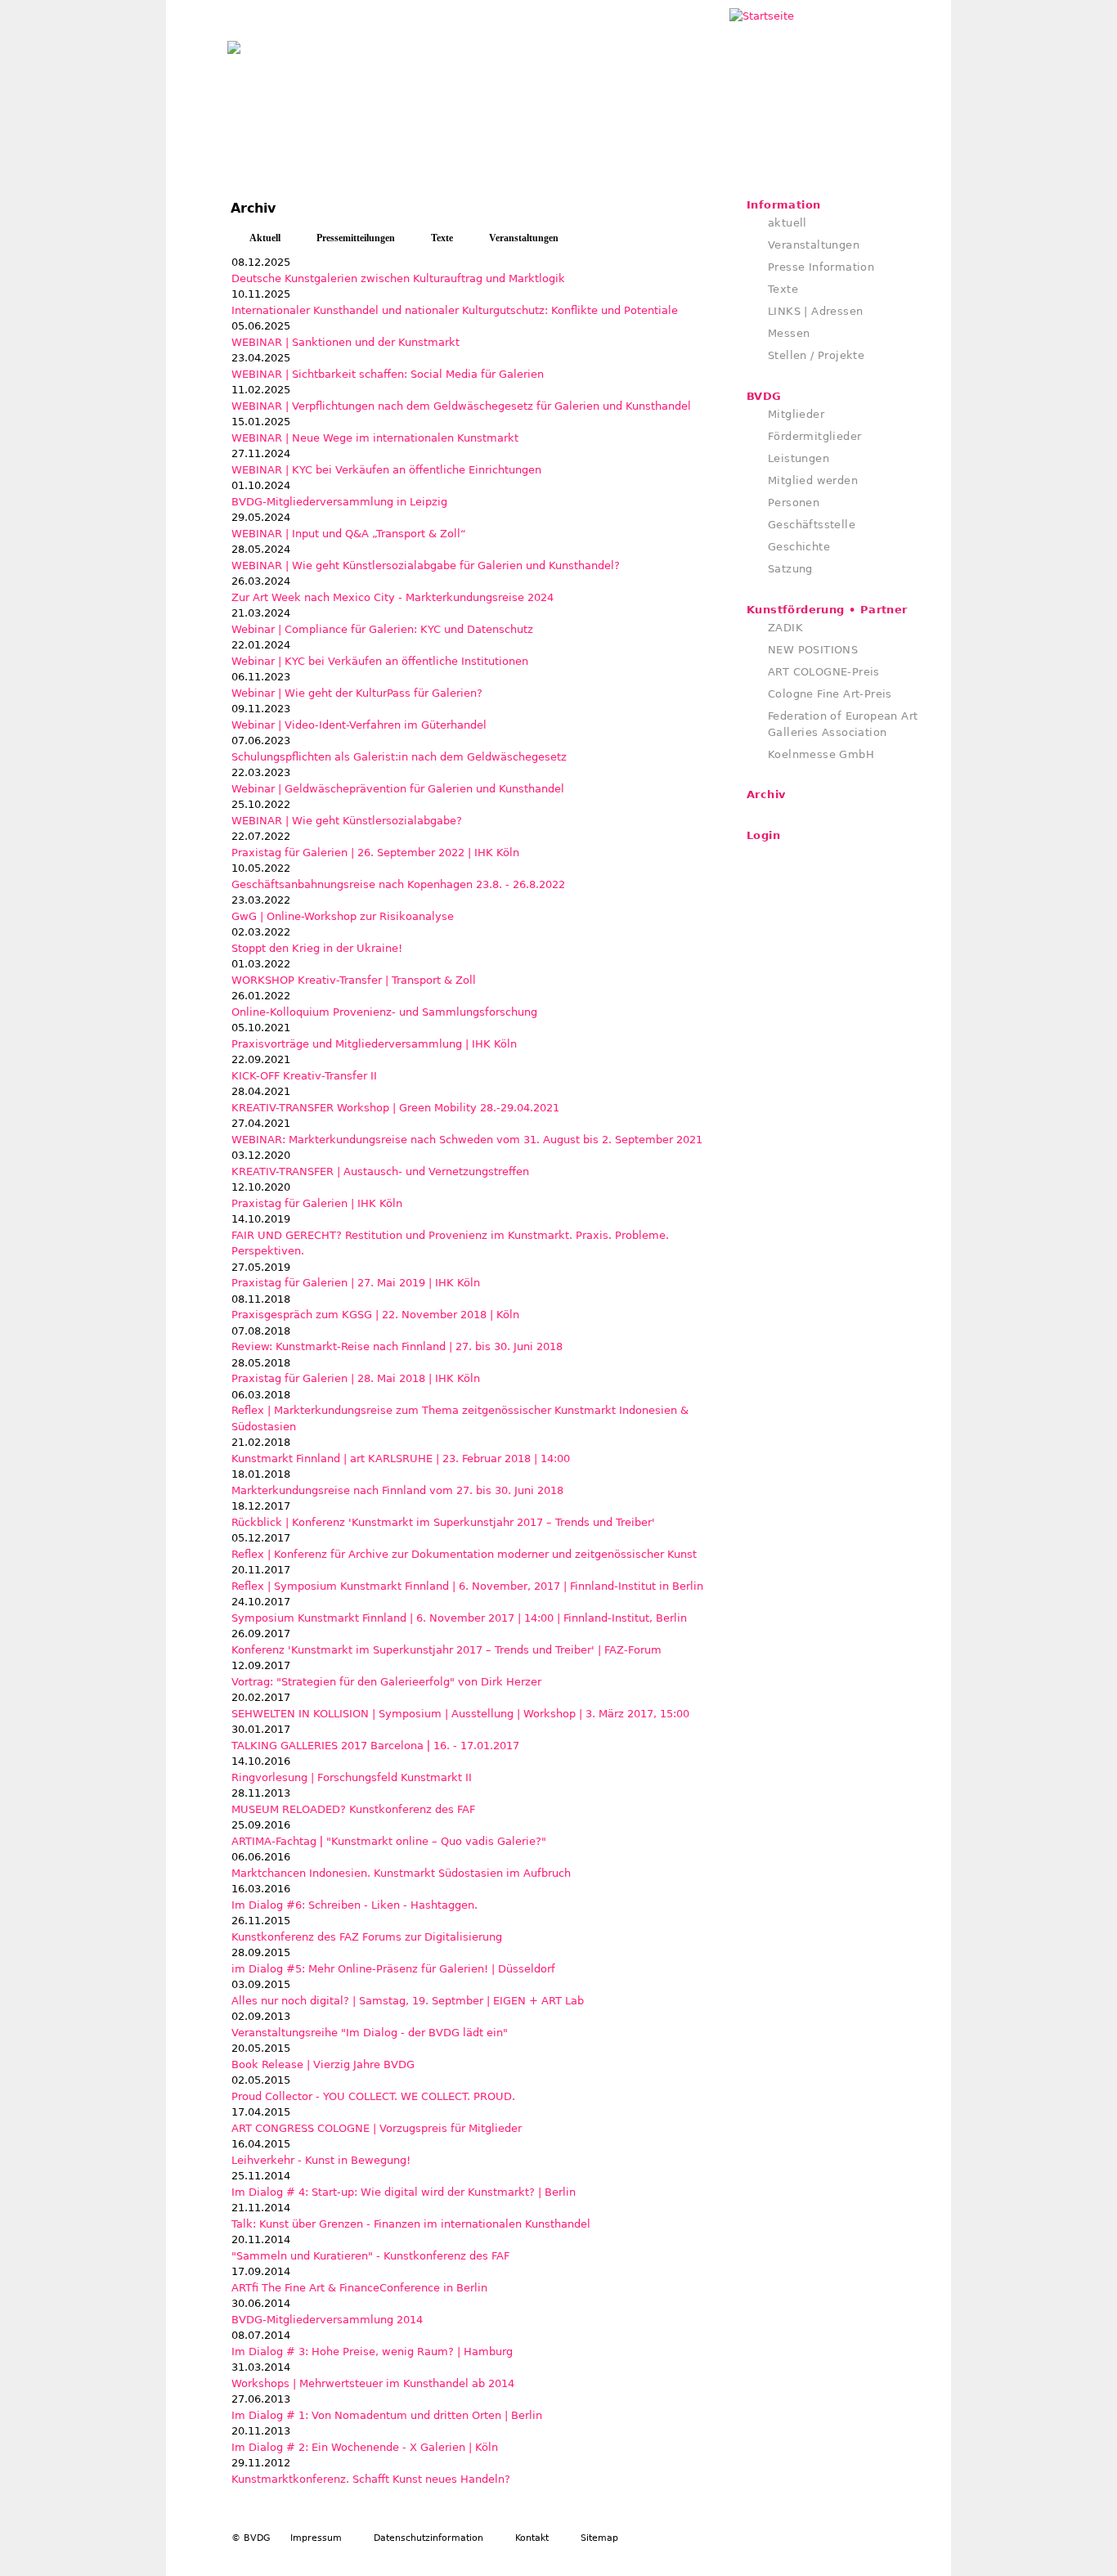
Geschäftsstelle (812, 525)
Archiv (766, 794)
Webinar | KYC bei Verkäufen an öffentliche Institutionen (380, 661)
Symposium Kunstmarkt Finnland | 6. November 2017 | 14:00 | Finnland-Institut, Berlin (459, 1618)
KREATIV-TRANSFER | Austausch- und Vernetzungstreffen (380, 1171)
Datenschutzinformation (428, 2538)
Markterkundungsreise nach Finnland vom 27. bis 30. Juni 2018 (397, 1490)
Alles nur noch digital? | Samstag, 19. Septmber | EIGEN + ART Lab (408, 2001)
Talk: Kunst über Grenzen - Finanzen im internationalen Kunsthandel (411, 2224)
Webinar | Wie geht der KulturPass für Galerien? (357, 693)
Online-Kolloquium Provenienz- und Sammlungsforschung (384, 1012)
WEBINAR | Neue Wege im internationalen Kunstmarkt (375, 438)
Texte (442, 238)
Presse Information (821, 267)
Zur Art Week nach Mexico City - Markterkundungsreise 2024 (393, 597)
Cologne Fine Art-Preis (830, 694)
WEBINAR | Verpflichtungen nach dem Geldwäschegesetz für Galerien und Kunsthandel (461, 406)
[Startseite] (234, 43)
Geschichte (799, 547)
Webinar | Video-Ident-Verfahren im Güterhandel (359, 725)
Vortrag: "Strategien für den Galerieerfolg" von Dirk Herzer (386, 1682)
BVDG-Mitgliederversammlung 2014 (327, 2320)
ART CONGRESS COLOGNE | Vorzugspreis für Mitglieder (377, 2128)
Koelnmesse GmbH (821, 754)
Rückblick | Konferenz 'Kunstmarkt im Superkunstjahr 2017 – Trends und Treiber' (443, 1522)
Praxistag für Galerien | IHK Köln (317, 1203)
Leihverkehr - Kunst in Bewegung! (321, 2160)
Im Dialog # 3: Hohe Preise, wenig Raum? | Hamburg (372, 2352)
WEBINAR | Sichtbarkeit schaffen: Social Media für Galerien (388, 374)
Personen (794, 503)
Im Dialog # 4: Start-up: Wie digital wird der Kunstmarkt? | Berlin (404, 2192)
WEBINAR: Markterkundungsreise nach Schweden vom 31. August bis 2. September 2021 (467, 1140)
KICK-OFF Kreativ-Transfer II (304, 1076)
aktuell (787, 223)
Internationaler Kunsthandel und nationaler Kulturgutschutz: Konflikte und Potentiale (455, 310)
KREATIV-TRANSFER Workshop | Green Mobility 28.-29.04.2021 (395, 1108)
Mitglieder (796, 414)
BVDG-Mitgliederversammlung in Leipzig (339, 502)
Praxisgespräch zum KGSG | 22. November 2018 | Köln (375, 1315)
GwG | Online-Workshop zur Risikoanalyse (343, 916)
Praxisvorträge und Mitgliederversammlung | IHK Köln (374, 1044)
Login (763, 835)
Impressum (316, 2538)
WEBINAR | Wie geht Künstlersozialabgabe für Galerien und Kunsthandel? (426, 565)
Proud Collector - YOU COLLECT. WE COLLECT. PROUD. (373, 2096)
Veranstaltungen (524, 238)
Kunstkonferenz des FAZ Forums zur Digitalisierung (367, 1937)
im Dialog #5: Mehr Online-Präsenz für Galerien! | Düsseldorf (393, 1969)
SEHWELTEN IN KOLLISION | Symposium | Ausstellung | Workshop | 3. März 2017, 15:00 (460, 1714)
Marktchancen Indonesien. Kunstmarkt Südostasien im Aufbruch (401, 1873)
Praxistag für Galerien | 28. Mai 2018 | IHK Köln (356, 1378)
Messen (789, 333)
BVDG (764, 396)
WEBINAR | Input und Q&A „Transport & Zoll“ (349, 534)
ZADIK (785, 628)
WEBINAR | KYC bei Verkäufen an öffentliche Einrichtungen (386, 470)
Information (783, 205)
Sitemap (599, 2538)
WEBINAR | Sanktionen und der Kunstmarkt (345, 342)
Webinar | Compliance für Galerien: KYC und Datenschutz (382, 629)
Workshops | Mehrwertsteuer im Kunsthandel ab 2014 (373, 2383)
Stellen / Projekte (816, 355)
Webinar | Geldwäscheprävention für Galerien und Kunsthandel (398, 789)
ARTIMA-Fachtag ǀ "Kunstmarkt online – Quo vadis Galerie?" (389, 1841)
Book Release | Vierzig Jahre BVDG (323, 2064)
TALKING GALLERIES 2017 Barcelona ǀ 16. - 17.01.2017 (375, 1746)
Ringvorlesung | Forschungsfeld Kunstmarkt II (352, 1777)
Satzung (790, 569)
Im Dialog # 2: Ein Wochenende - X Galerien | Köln (365, 2447)
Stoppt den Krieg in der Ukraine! (317, 948)
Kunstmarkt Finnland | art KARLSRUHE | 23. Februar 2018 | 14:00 (401, 1459)
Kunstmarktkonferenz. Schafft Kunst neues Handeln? (371, 2479)
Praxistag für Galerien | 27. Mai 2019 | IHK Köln (356, 1283)
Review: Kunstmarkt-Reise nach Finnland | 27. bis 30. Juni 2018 (397, 1346)
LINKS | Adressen (815, 311)
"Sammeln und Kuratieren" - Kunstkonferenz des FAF (370, 2256)
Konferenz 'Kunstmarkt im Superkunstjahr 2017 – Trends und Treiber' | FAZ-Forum (446, 1650)
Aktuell (265, 238)
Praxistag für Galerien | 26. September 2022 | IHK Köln (375, 853)
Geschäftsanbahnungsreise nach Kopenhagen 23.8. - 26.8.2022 (398, 884)
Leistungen (798, 458)
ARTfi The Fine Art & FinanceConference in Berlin (359, 2288)
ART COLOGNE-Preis (824, 672)
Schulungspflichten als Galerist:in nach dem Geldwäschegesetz (399, 757)
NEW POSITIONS (813, 650)
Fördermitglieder (814, 436)
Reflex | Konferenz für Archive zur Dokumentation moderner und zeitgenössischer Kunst (464, 1554)
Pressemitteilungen (356, 238)
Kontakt (532, 2538)
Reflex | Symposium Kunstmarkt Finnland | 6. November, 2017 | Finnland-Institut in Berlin (467, 1586)
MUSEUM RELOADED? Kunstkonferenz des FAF (353, 1809)
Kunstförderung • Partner (827, 610)
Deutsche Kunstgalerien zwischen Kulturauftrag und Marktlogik (398, 278)
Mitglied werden (813, 480)
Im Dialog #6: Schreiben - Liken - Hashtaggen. (354, 1905)
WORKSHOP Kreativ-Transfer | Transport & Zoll (354, 980)
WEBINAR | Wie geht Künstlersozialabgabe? (347, 821)
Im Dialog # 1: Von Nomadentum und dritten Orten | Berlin (387, 2415)
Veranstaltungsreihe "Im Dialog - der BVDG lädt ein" (370, 2033)
